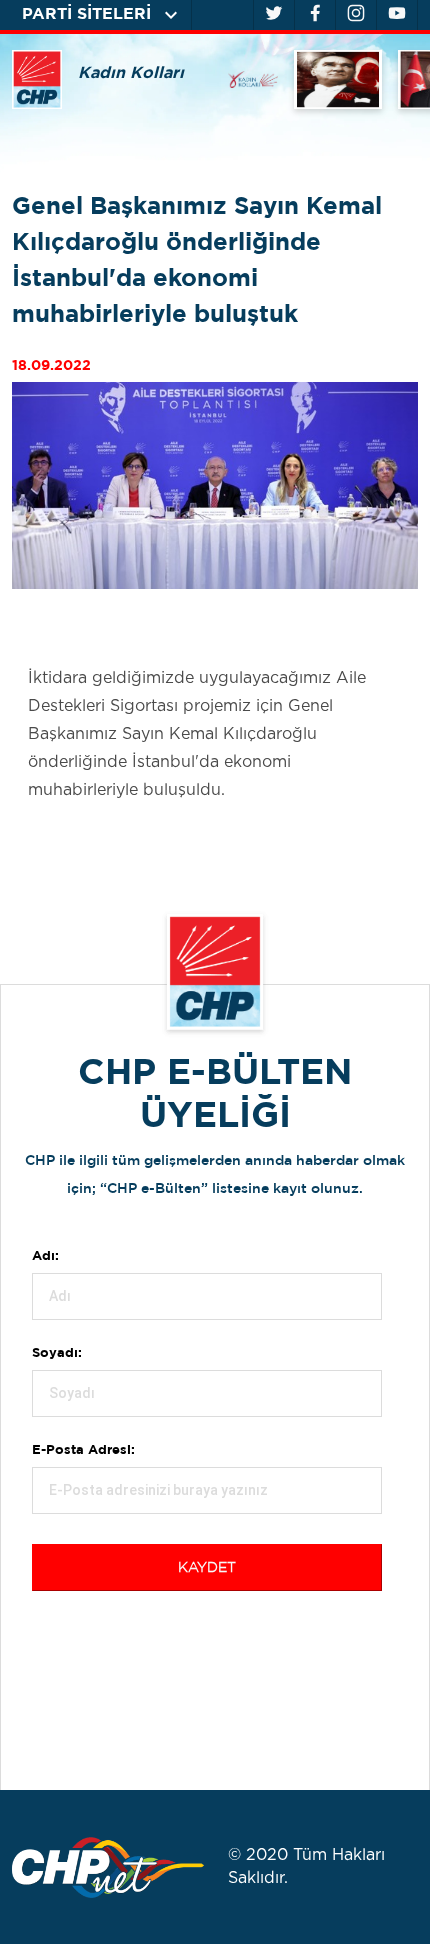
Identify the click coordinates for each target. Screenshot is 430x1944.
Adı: (45, 1256)
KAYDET (207, 1568)
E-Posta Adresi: (83, 1450)
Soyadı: (57, 1353)
